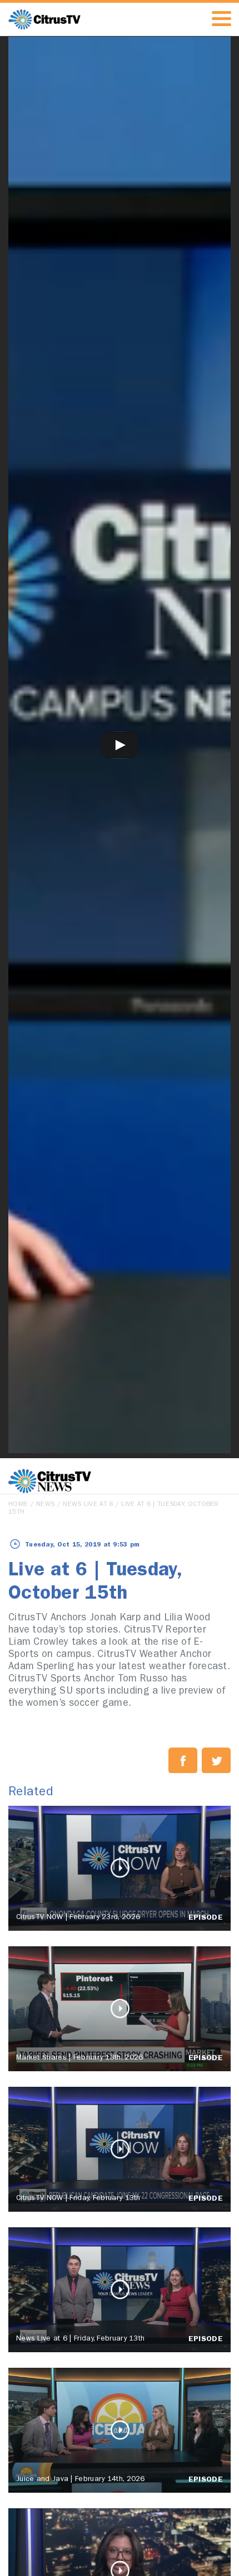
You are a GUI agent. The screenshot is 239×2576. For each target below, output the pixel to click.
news (45, 1505)
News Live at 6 (88, 1505)
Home (18, 1505)
